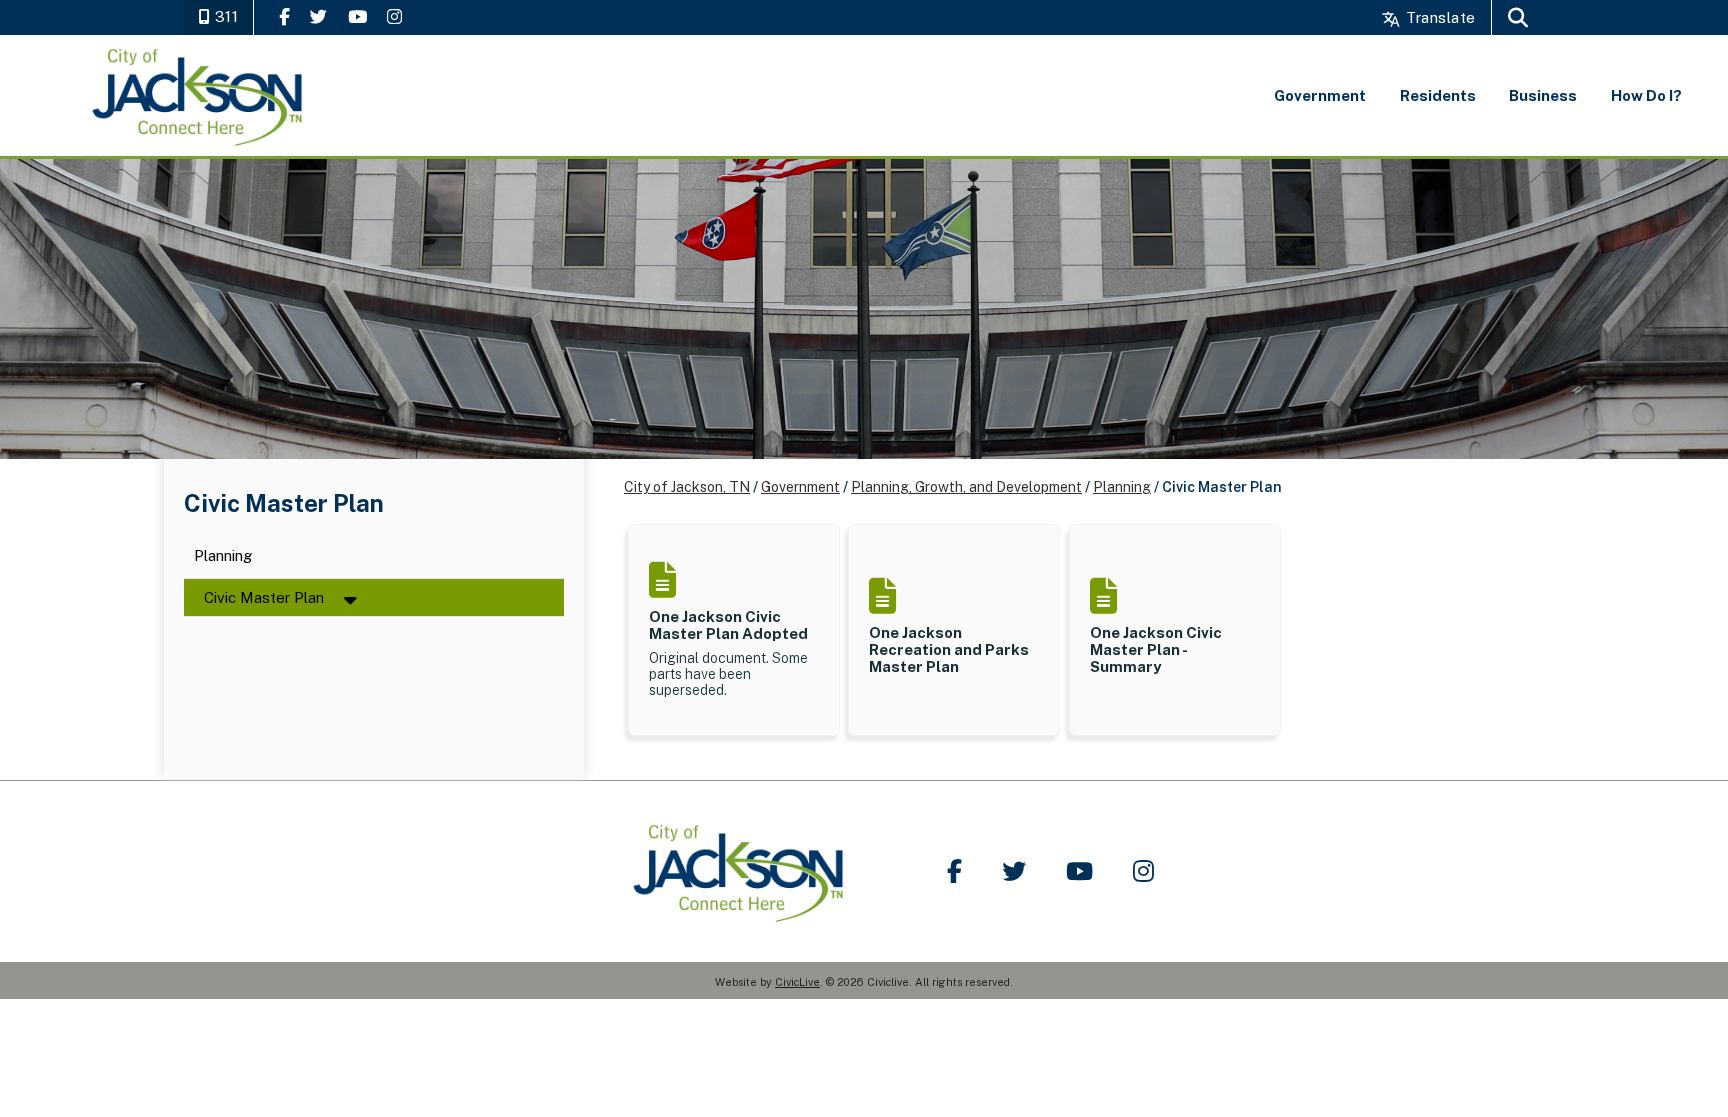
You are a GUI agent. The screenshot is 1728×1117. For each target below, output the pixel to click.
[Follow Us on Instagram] (394, 16)
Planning (223, 556)
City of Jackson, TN (687, 487)
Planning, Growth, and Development (966, 487)
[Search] (1518, 17)
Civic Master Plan (264, 597)
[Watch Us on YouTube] (357, 16)
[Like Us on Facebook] (284, 16)
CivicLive (797, 982)
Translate (1438, 17)
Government (800, 487)
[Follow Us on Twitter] (318, 16)
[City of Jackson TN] (198, 95)
